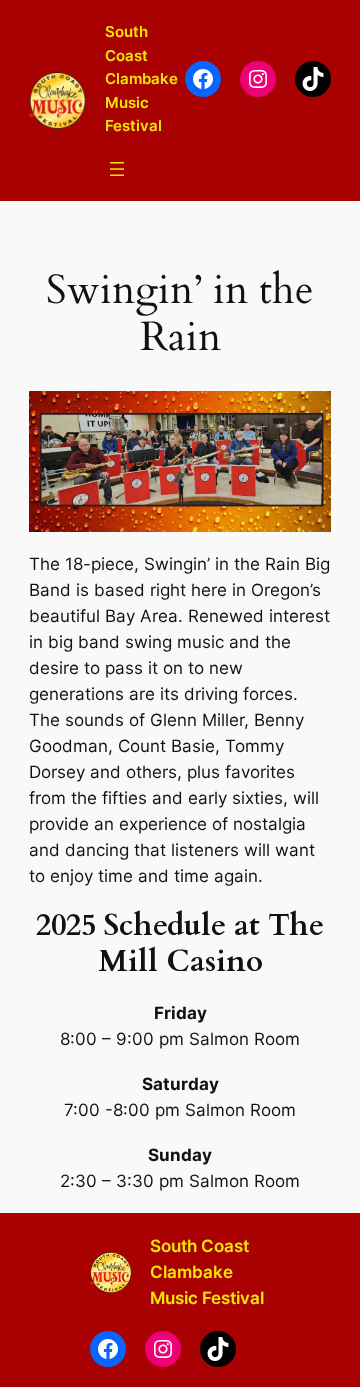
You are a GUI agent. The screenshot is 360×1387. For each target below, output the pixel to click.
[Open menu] (117, 169)
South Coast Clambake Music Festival (141, 78)
